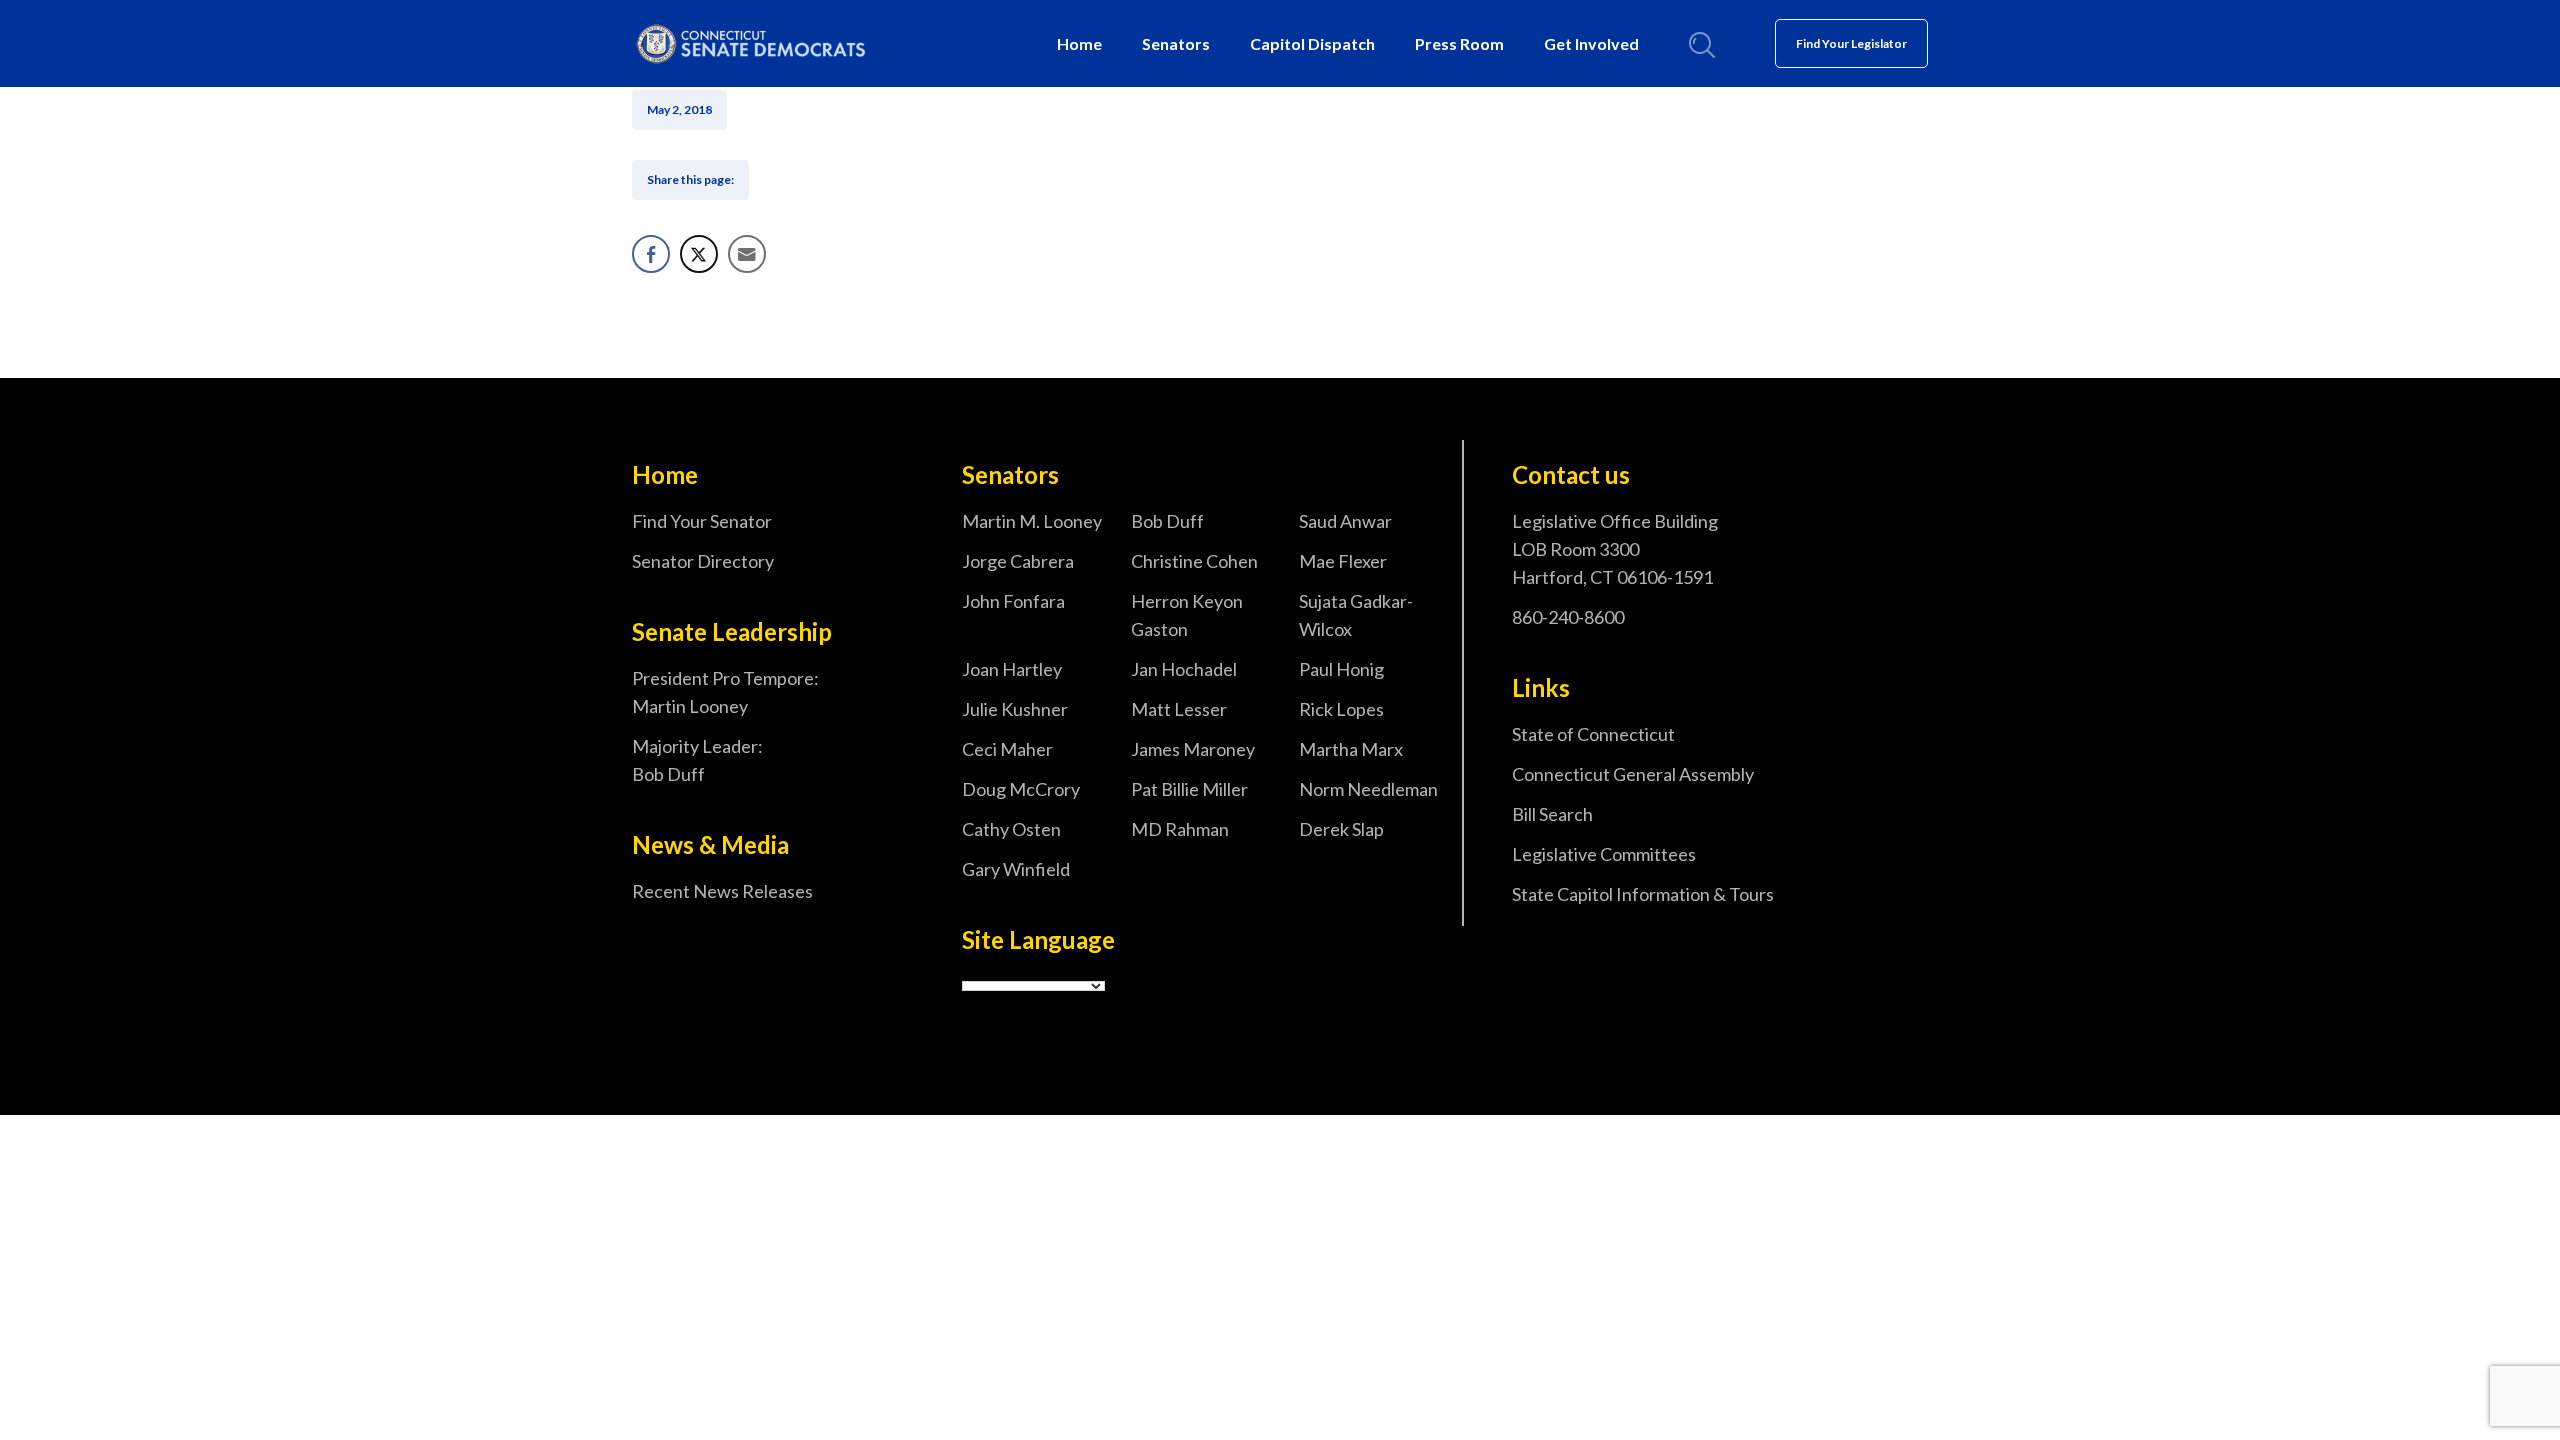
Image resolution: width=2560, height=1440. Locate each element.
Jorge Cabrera (1018, 561)
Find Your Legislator (1851, 43)
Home (1079, 43)
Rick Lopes (1341, 709)
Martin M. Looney (1032, 521)
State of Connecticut (1593, 734)
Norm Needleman (1368, 789)
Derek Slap (1341, 829)
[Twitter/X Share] (699, 254)
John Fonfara (1013, 601)
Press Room (1459, 43)
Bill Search (1552, 814)
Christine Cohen (1194, 561)
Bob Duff (1167, 521)
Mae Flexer (1343, 561)
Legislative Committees (1604, 854)
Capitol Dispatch (1312, 43)
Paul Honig (1341, 669)
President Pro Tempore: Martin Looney (725, 692)
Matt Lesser (1179, 709)
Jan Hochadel (1184, 669)
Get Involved (1591, 43)
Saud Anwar (1345, 521)
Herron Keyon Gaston (1187, 615)
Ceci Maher (1007, 749)
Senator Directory (703, 561)
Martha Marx (1351, 749)
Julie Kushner (1015, 709)
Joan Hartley (1012, 669)
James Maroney (1193, 749)
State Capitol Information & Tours (1643, 894)
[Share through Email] (747, 254)
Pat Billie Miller (1189, 789)
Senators (1176, 43)
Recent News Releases (722, 891)
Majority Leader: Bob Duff (697, 760)
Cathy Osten (1011, 829)
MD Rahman (1180, 829)
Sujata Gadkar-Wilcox (1356, 615)
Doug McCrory (1021, 789)
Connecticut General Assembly (1633, 774)
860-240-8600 (1568, 617)
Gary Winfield (1016, 869)
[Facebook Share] (651, 254)
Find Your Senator (702, 521)
